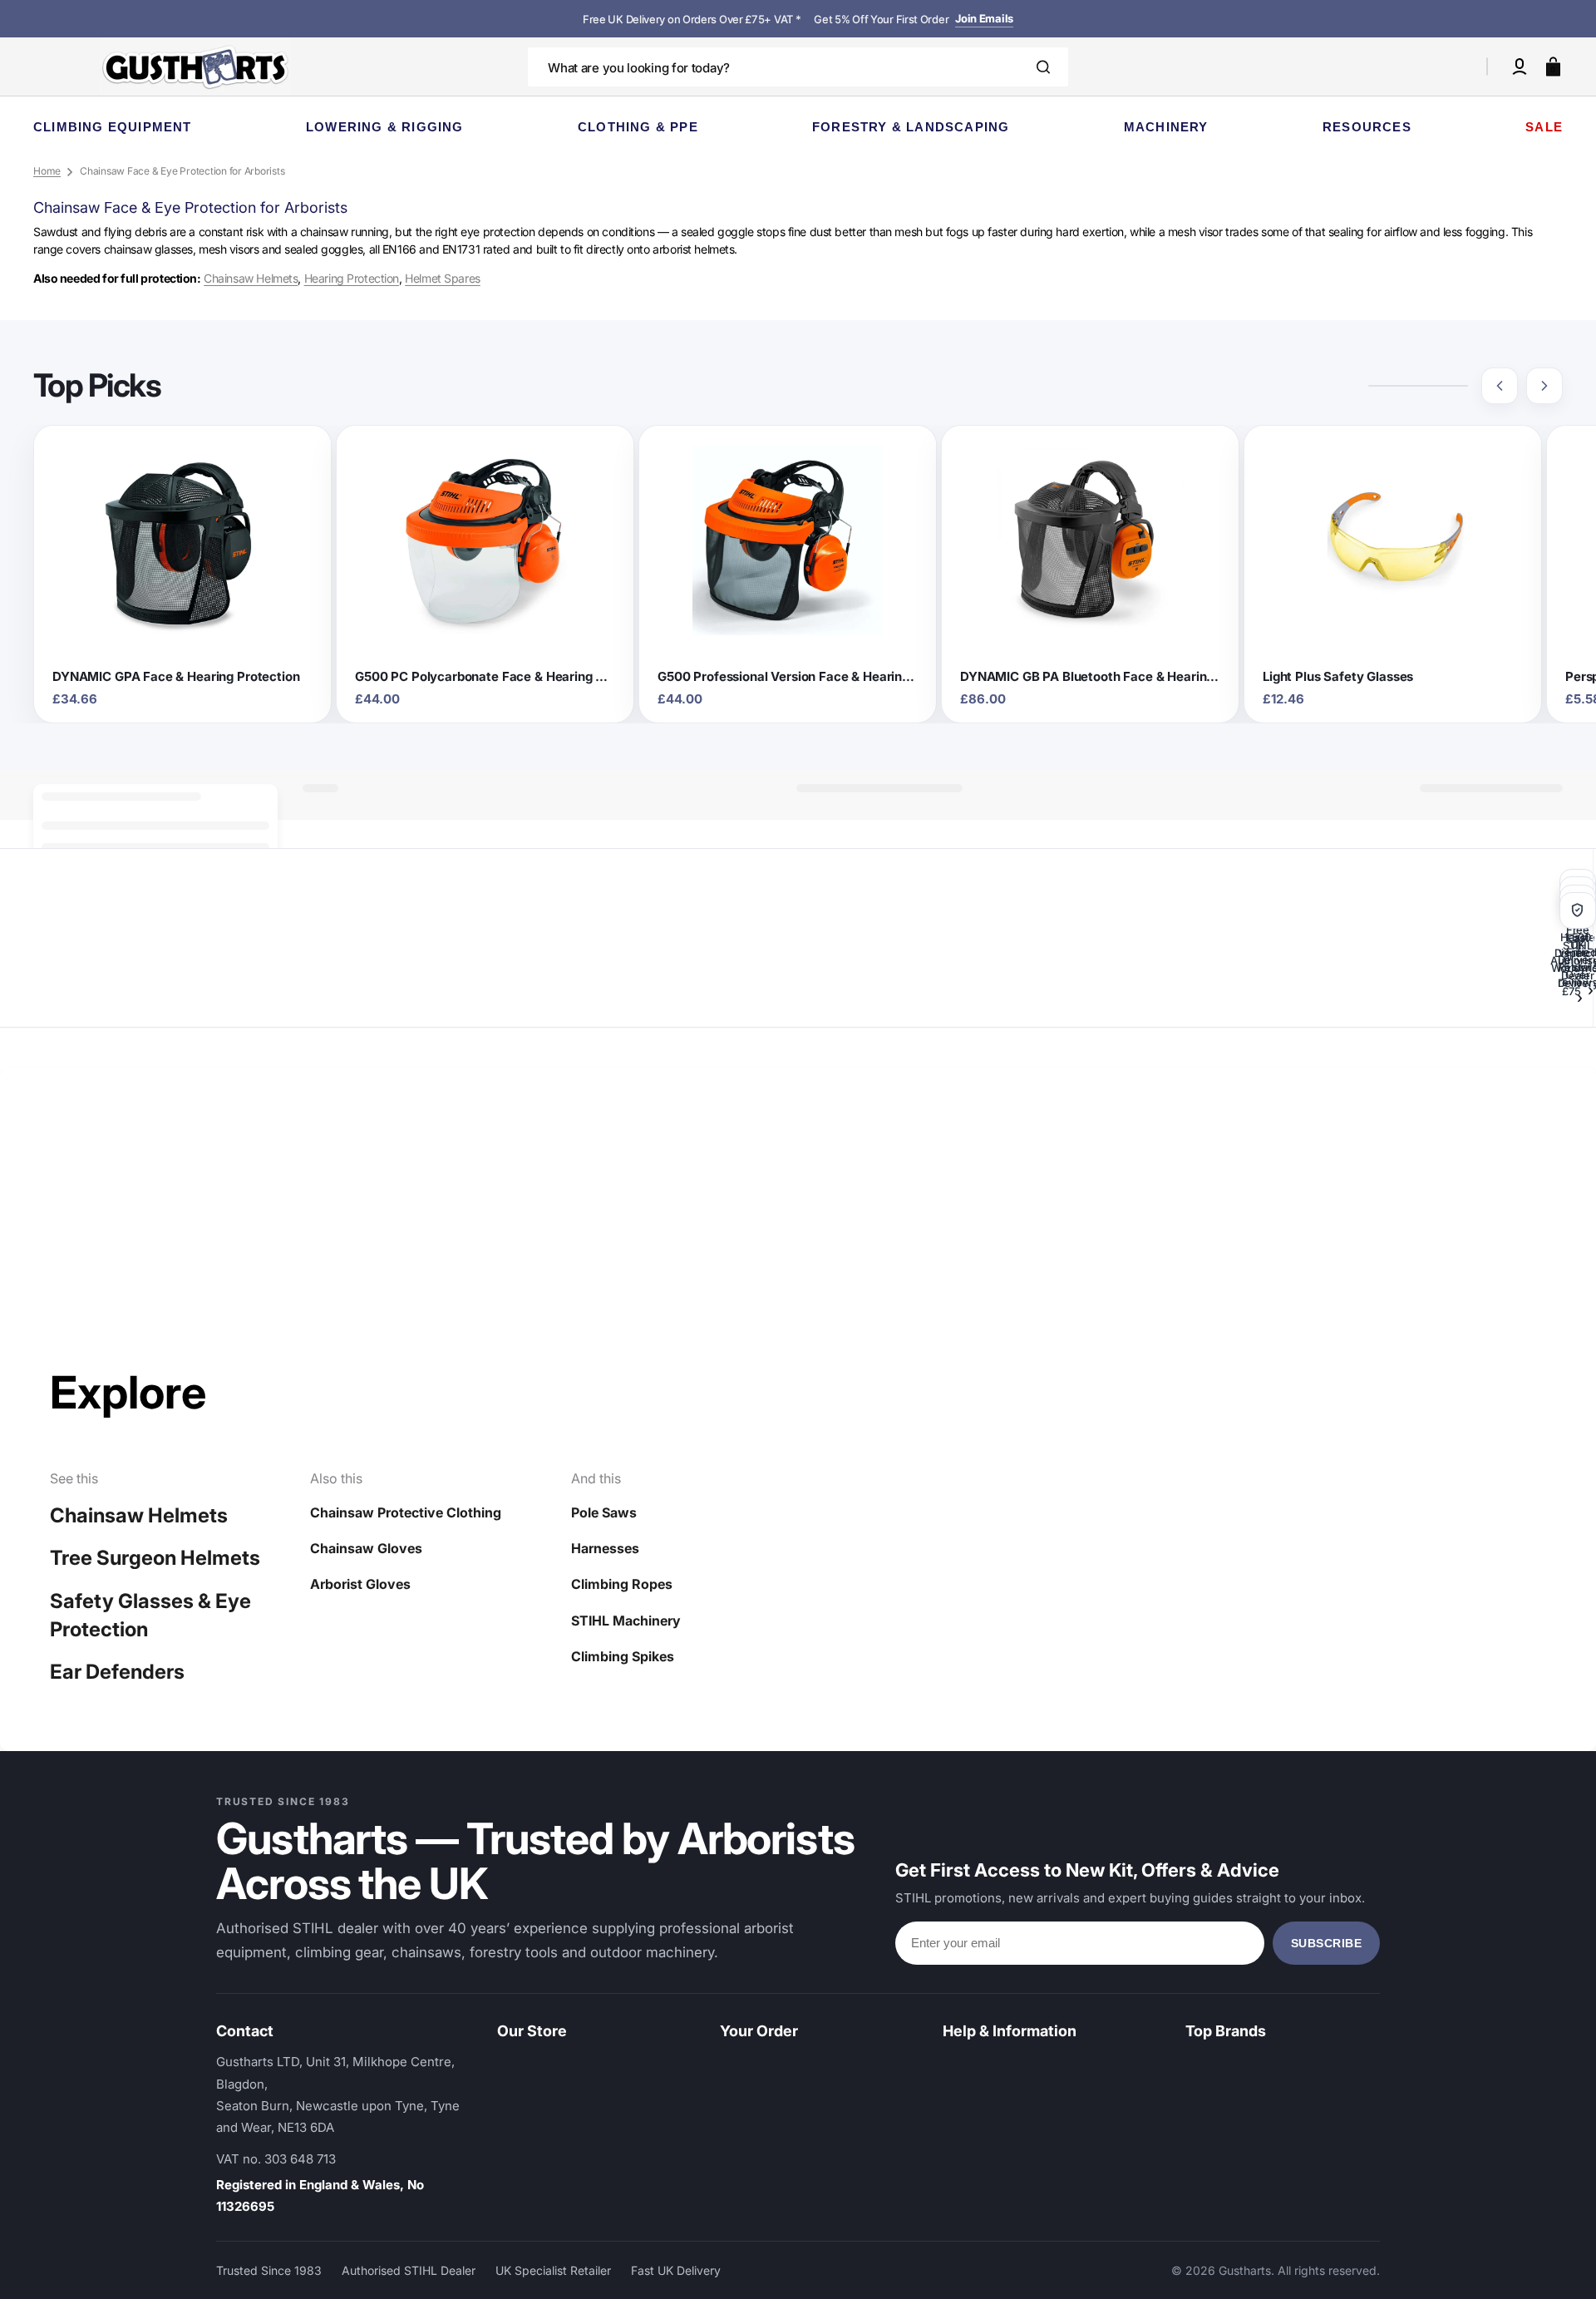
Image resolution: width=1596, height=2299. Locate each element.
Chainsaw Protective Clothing (406, 1512)
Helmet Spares (443, 278)
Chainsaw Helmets (251, 278)
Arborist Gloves (360, 1584)
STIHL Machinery (626, 1621)
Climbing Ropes (622, 1584)
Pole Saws (604, 1512)
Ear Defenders (117, 1672)
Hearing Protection (352, 278)
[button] (1520, 67)
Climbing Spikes (623, 1656)
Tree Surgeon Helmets (155, 1558)
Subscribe (1327, 1943)
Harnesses (605, 1548)
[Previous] (1500, 386)
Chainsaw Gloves (366, 1548)
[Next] (1544, 386)
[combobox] (798, 67)
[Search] (1043, 67)
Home (47, 171)
